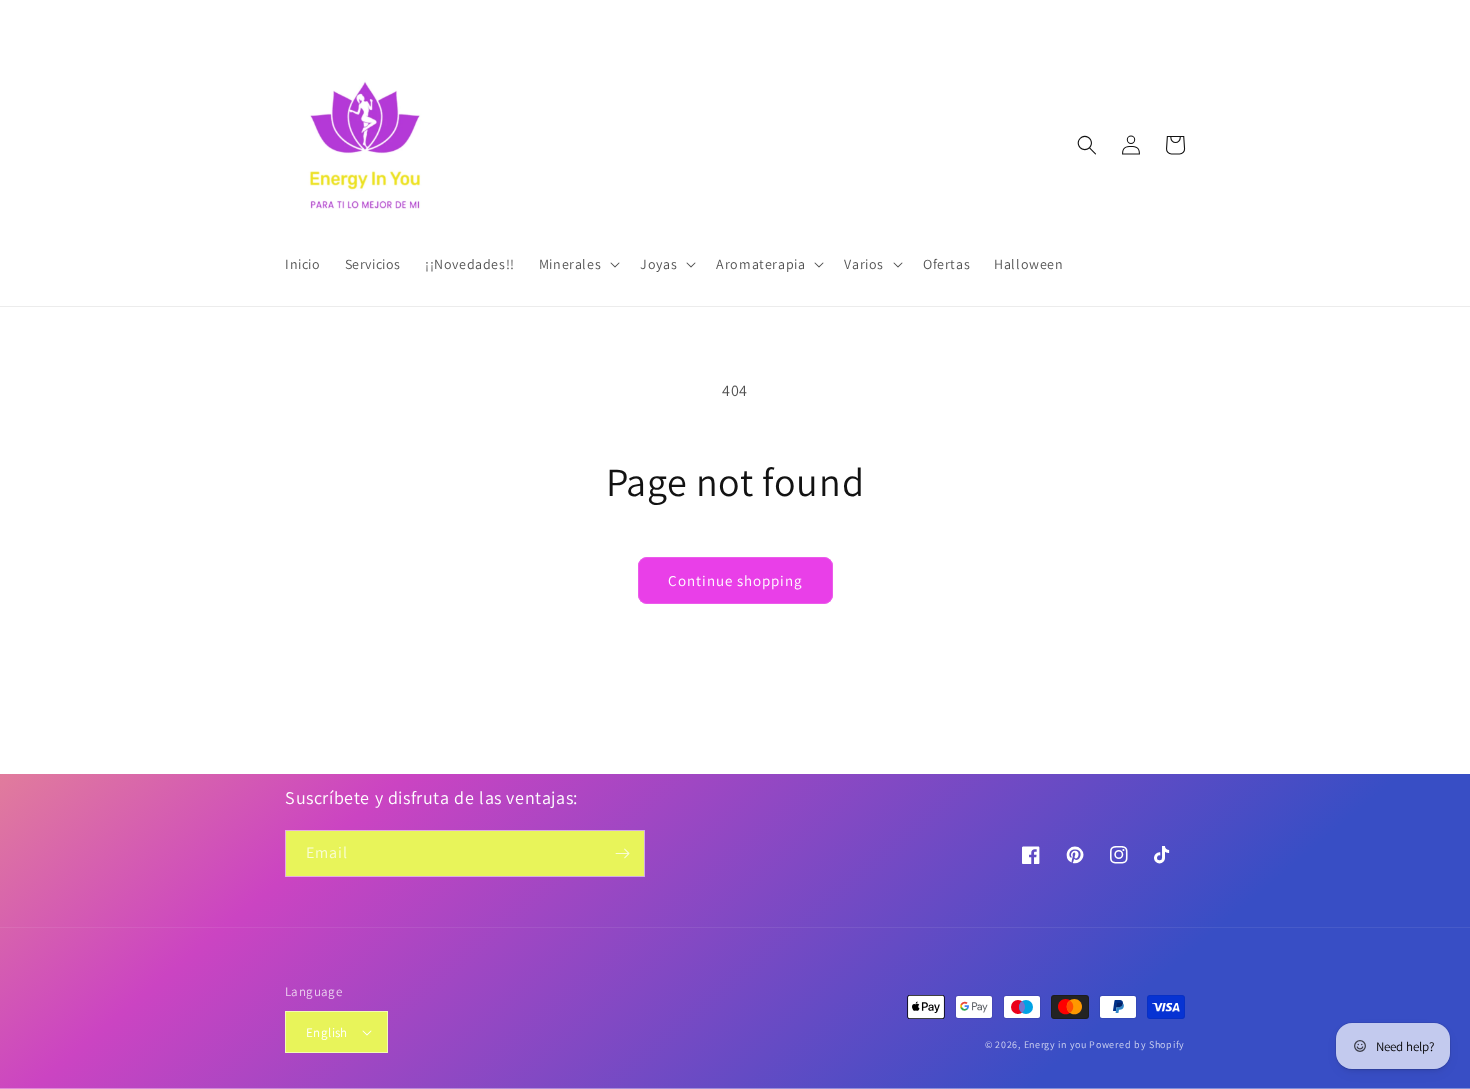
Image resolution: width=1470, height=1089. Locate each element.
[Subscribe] (622, 853)
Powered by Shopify (1137, 1044)
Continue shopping (735, 580)
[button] (577, 264)
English (327, 1032)
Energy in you (1055, 1044)
